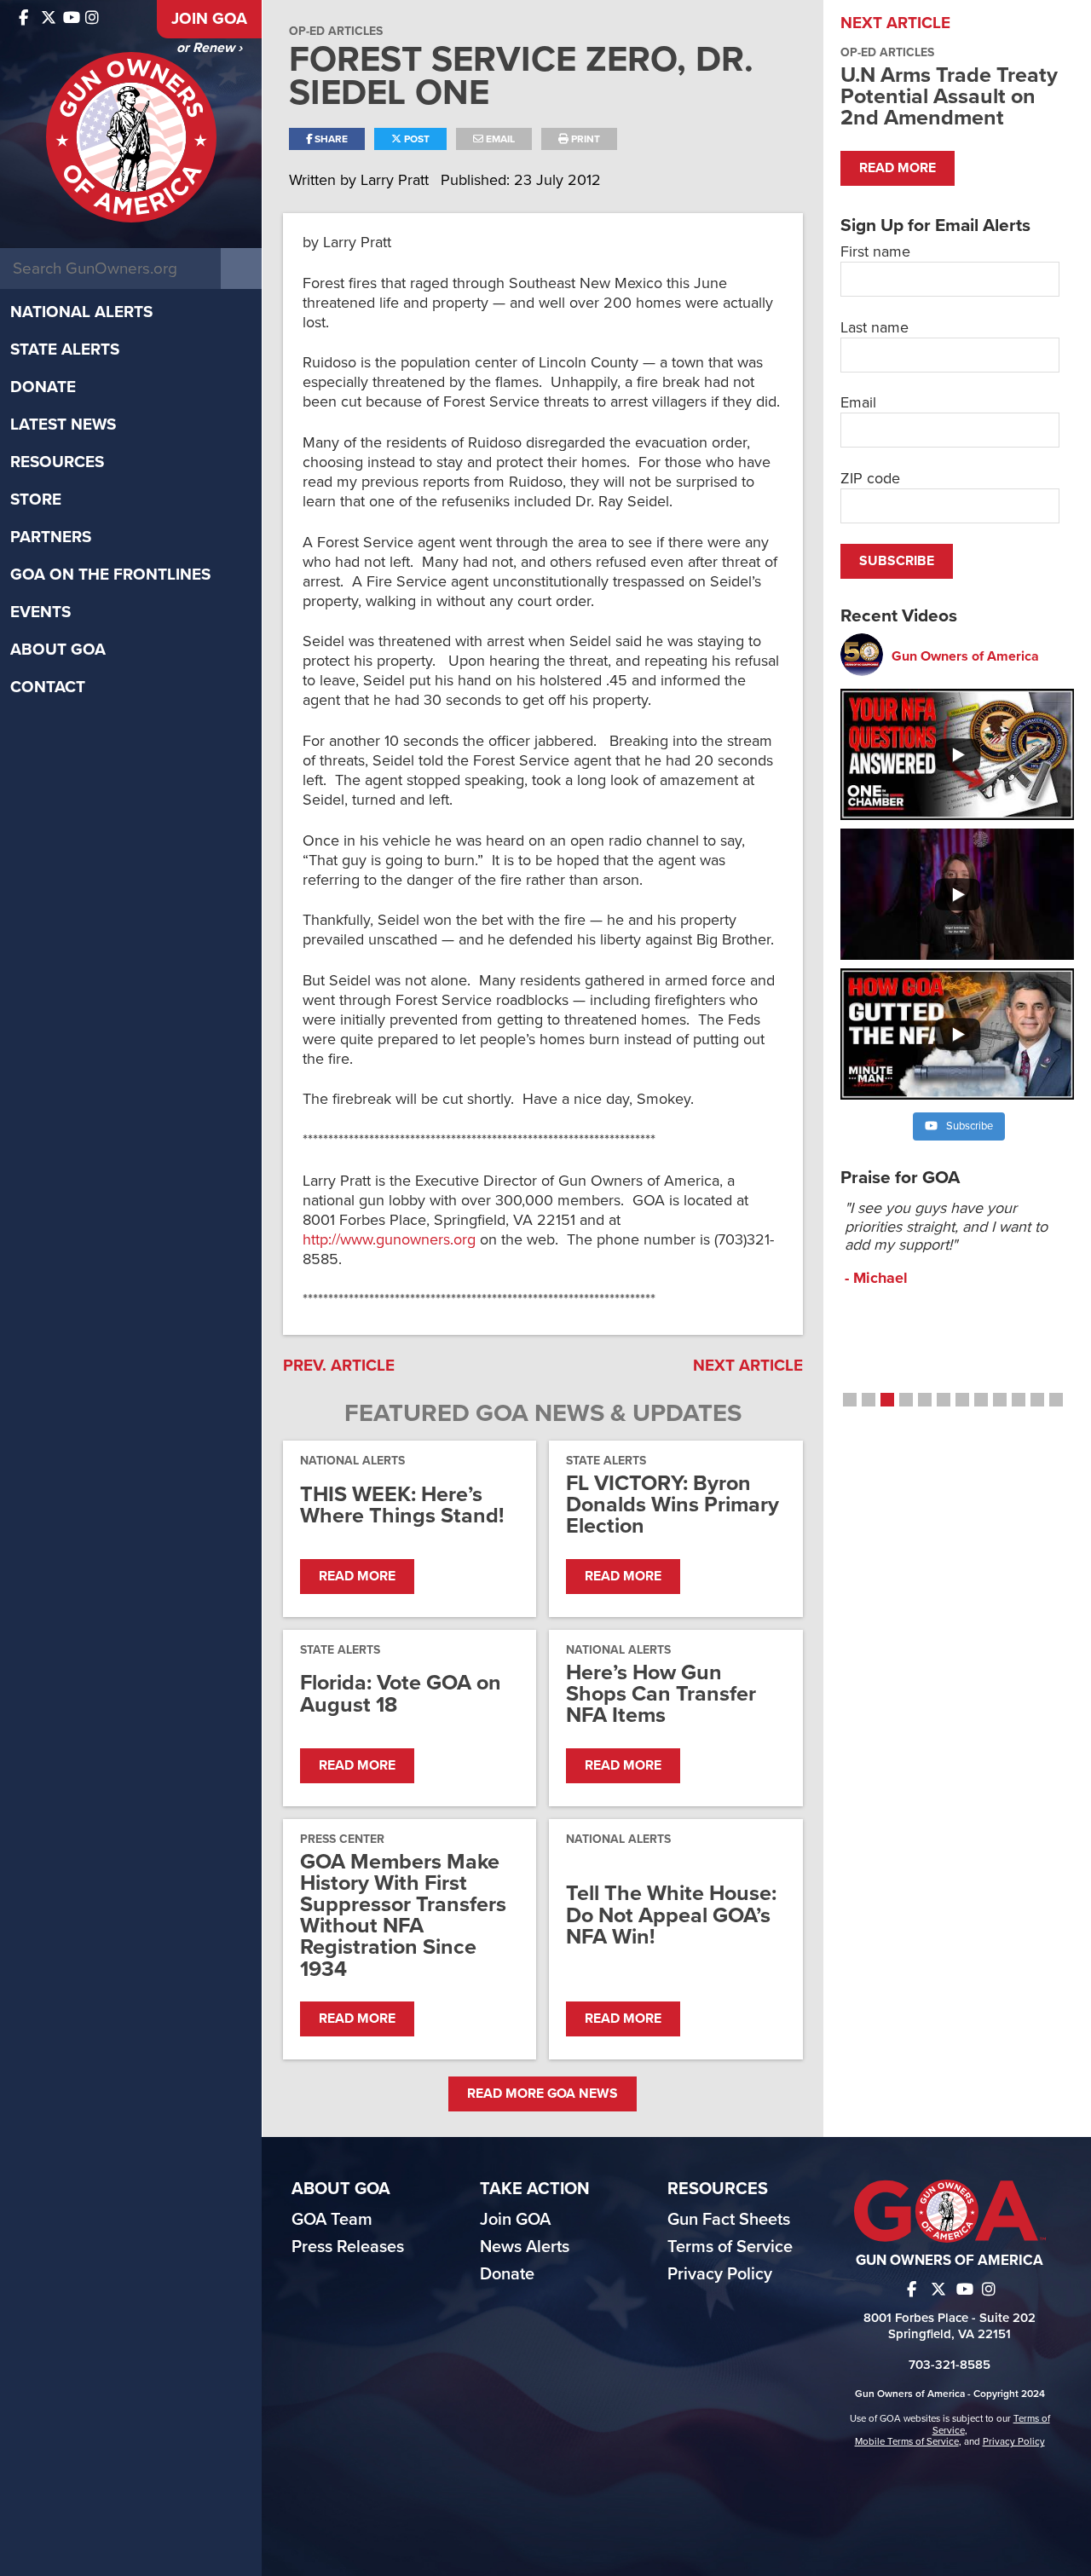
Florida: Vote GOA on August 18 (401, 1694)
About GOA (58, 650)
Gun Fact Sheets (729, 2220)
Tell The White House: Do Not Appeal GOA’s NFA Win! (671, 1915)
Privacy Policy (720, 2274)
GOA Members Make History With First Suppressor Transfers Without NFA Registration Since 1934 (403, 1916)
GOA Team (332, 2220)
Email (499, 139)
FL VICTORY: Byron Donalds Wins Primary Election (672, 1505)
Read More (357, 1576)
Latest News (63, 425)
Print (584, 139)
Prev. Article (339, 1366)
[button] (850, 1400)
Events (40, 612)
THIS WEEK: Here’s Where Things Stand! (402, 1505)
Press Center (342, 1839)
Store (36, 500)
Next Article (748, 1366)
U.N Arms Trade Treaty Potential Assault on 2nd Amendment (949, 96)
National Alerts (81, 312)
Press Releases (348, 2247)
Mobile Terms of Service (907, 2441)
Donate (43, 387)
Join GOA (209, 19)
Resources (57, 462)
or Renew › (209, 48)
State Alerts (65, 349)
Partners (51, 537)
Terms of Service (730, 2247)
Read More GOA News (543, 2094)
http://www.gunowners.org (389, 1239)
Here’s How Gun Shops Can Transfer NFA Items (661, 1695)
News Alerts (525, 2247)
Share (330, 139)
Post (416, 139)
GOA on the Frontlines (110, 575)
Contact (48, 687)
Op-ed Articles (336, 31)
